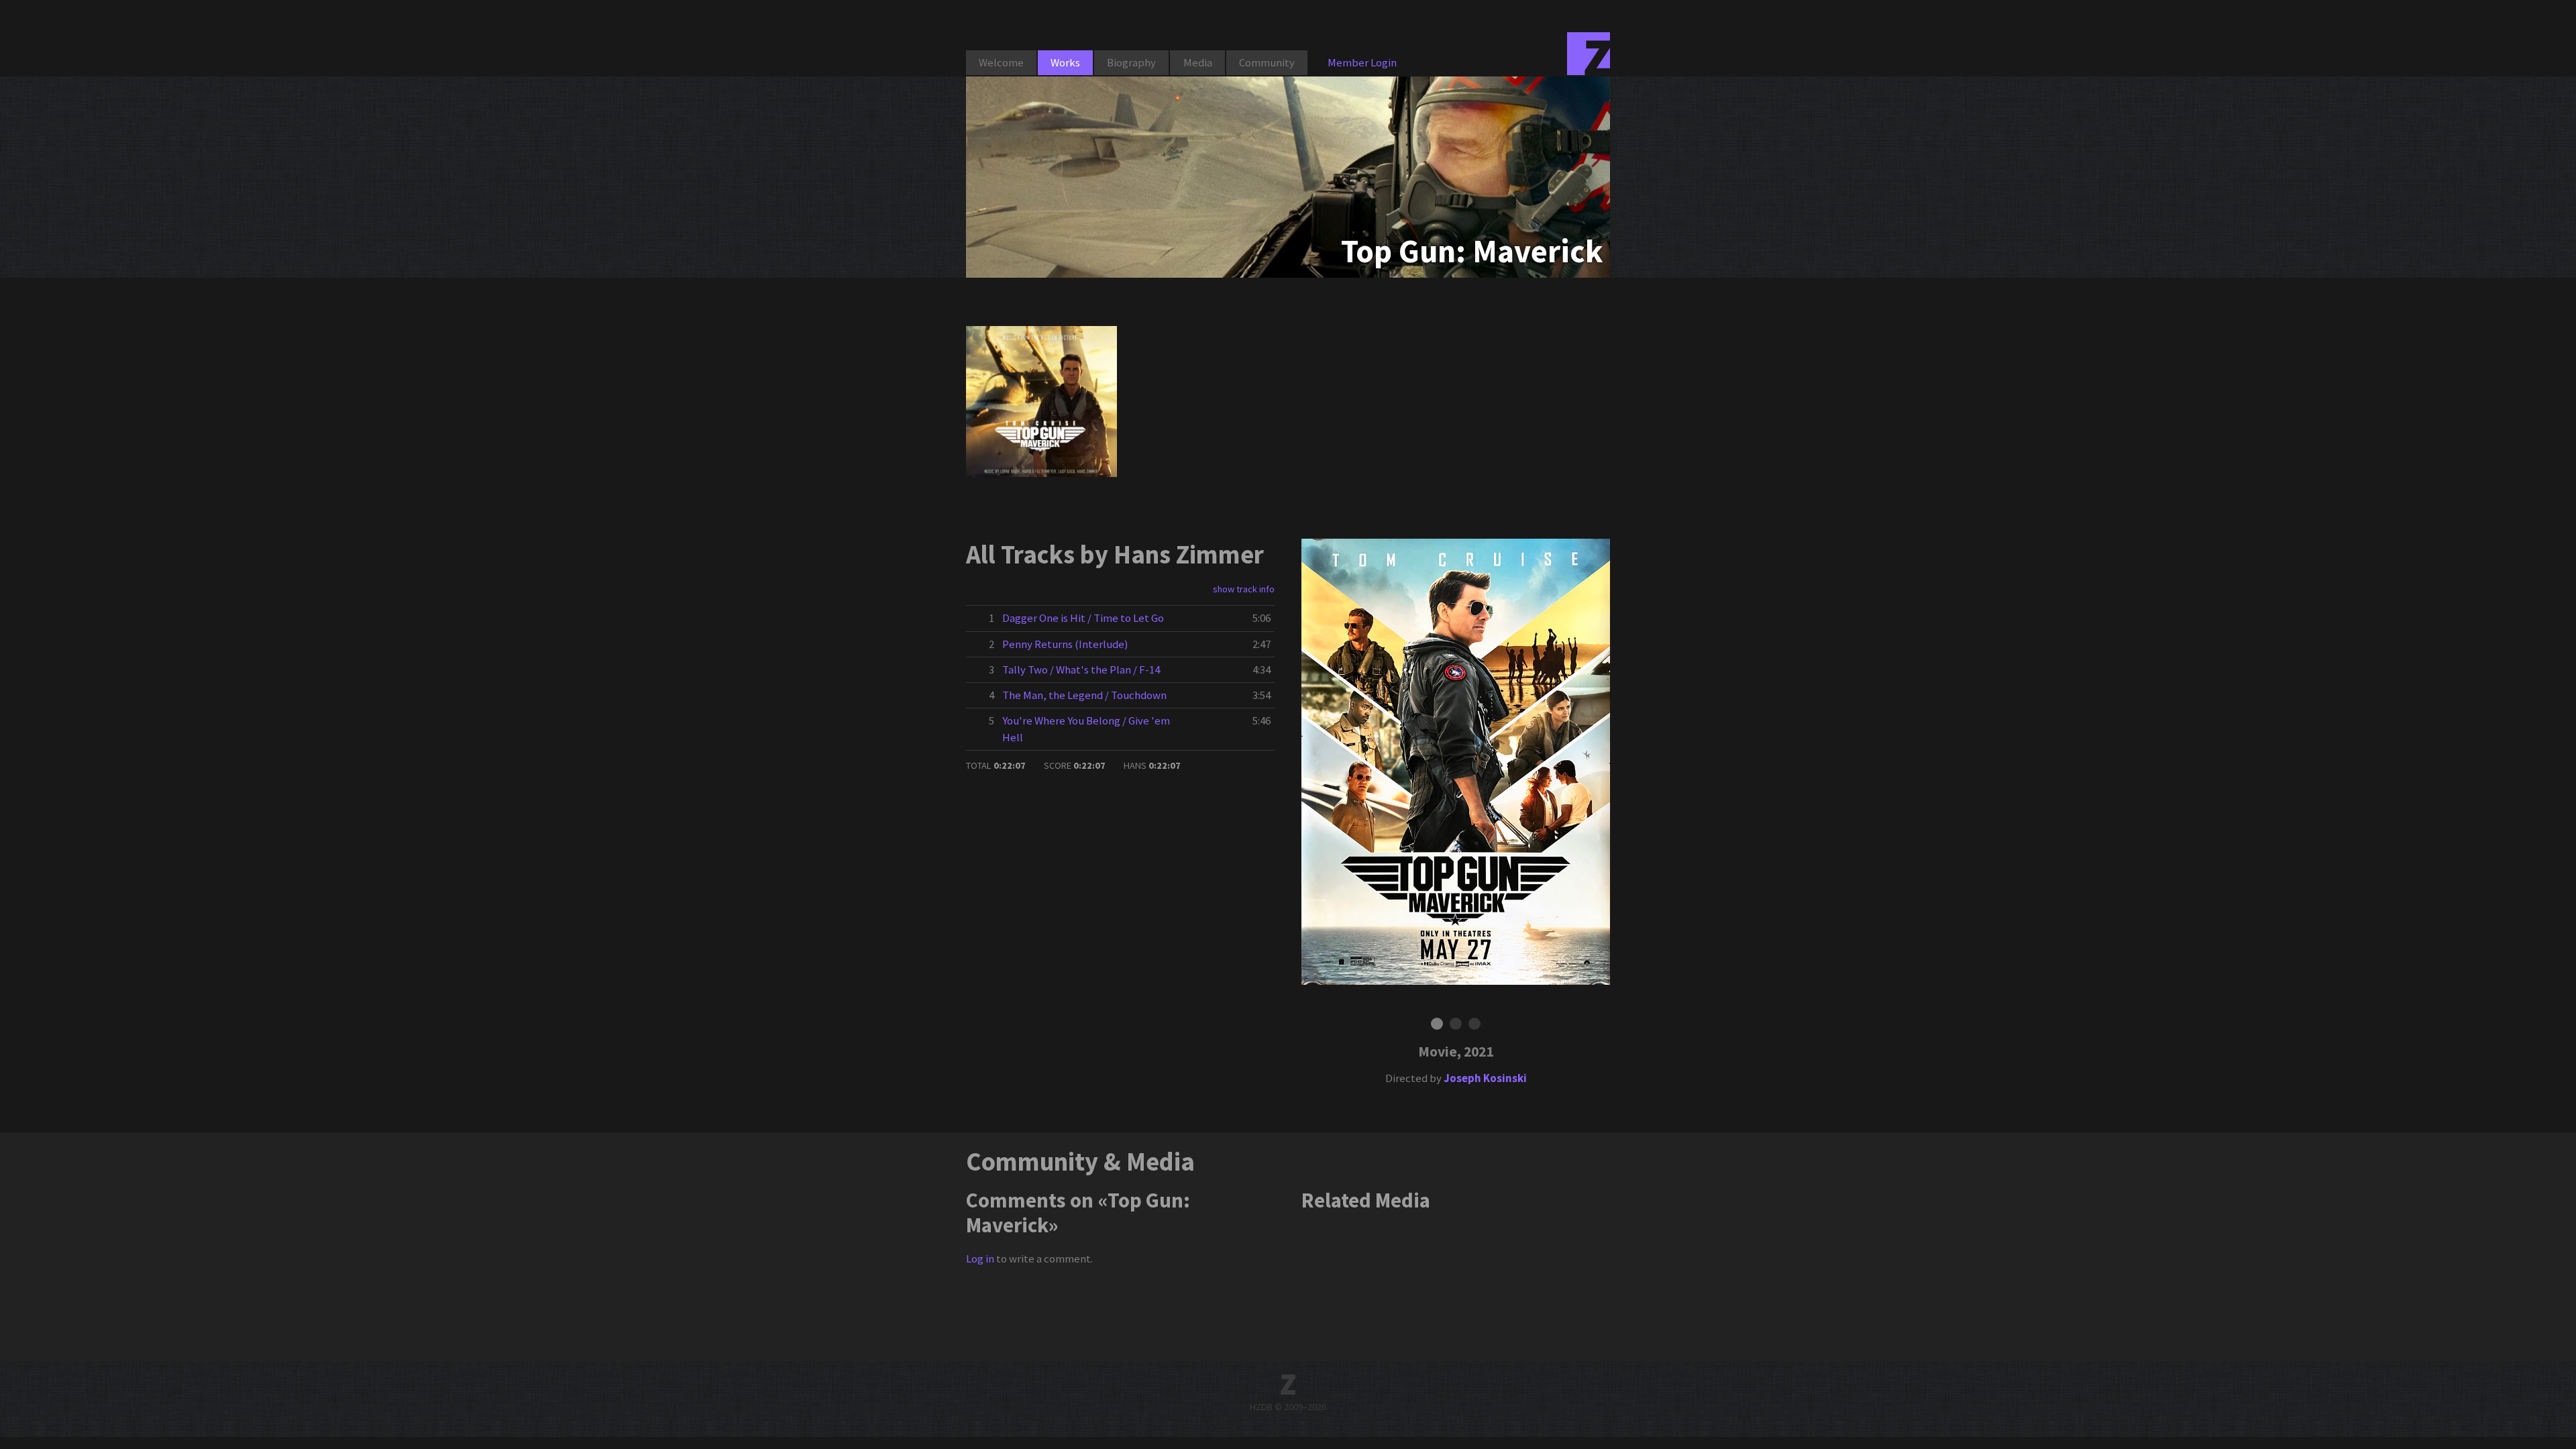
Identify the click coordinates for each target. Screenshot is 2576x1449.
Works (1065, 62)
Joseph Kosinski (1485, 1078)
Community (1267, 62)
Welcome (1001, 62)
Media (1198, 62)
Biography (1131, 62)
